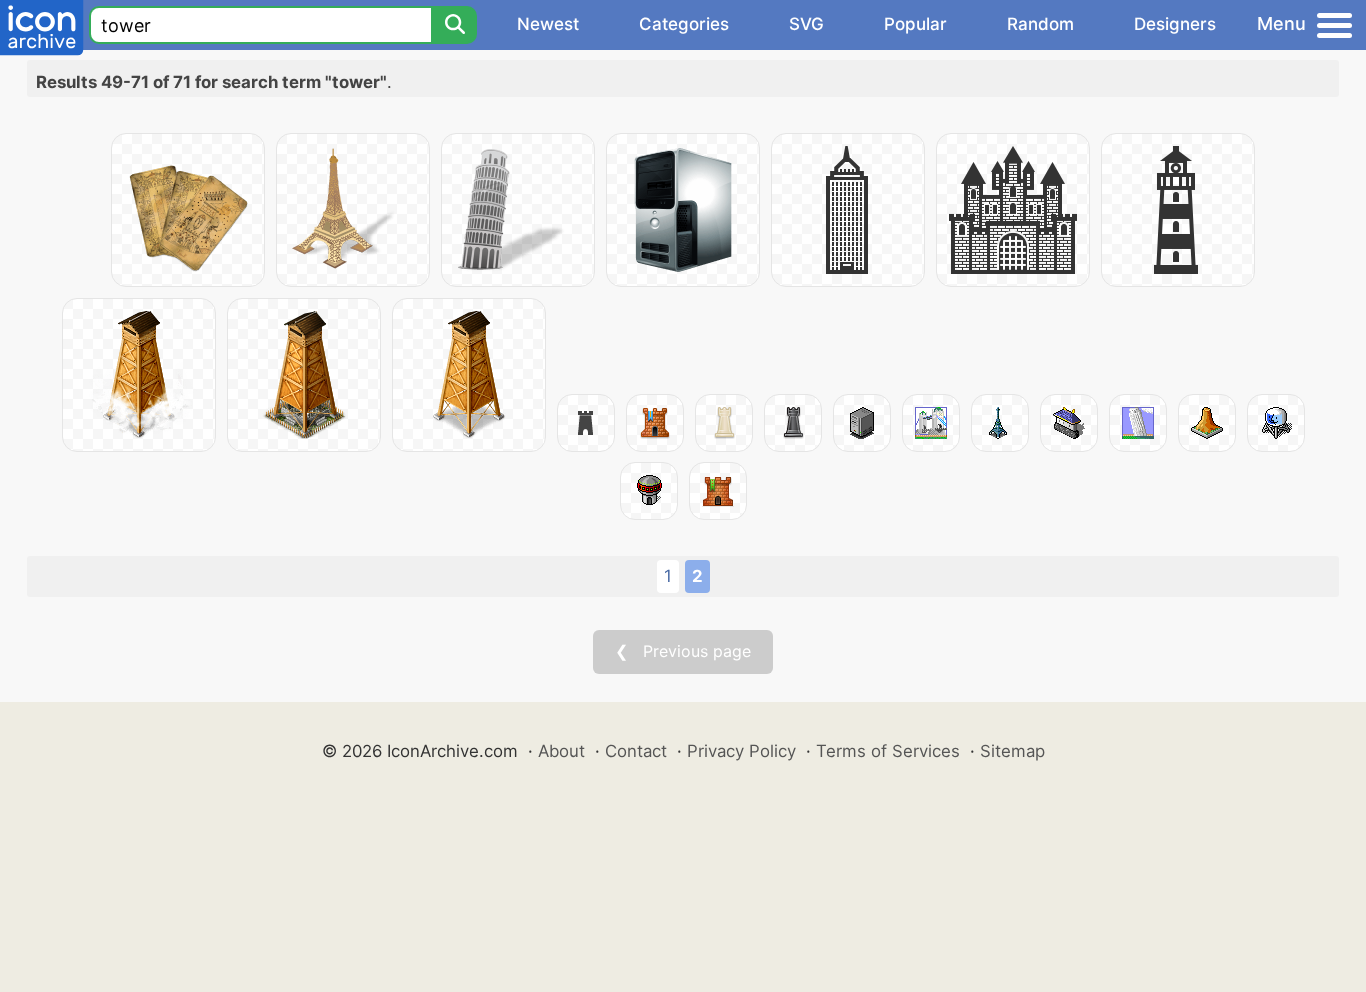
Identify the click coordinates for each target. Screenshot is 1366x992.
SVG (806, 24)
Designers (1175, 24)
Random (1040, 24)
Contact (636, 751)
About (561, 751)
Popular (915, 24)
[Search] (454, 25)
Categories (684, 24)
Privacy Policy (741, 751)
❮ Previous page (683, 651)
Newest (548, 24)
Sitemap (1012, 751)
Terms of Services (888, 751)
